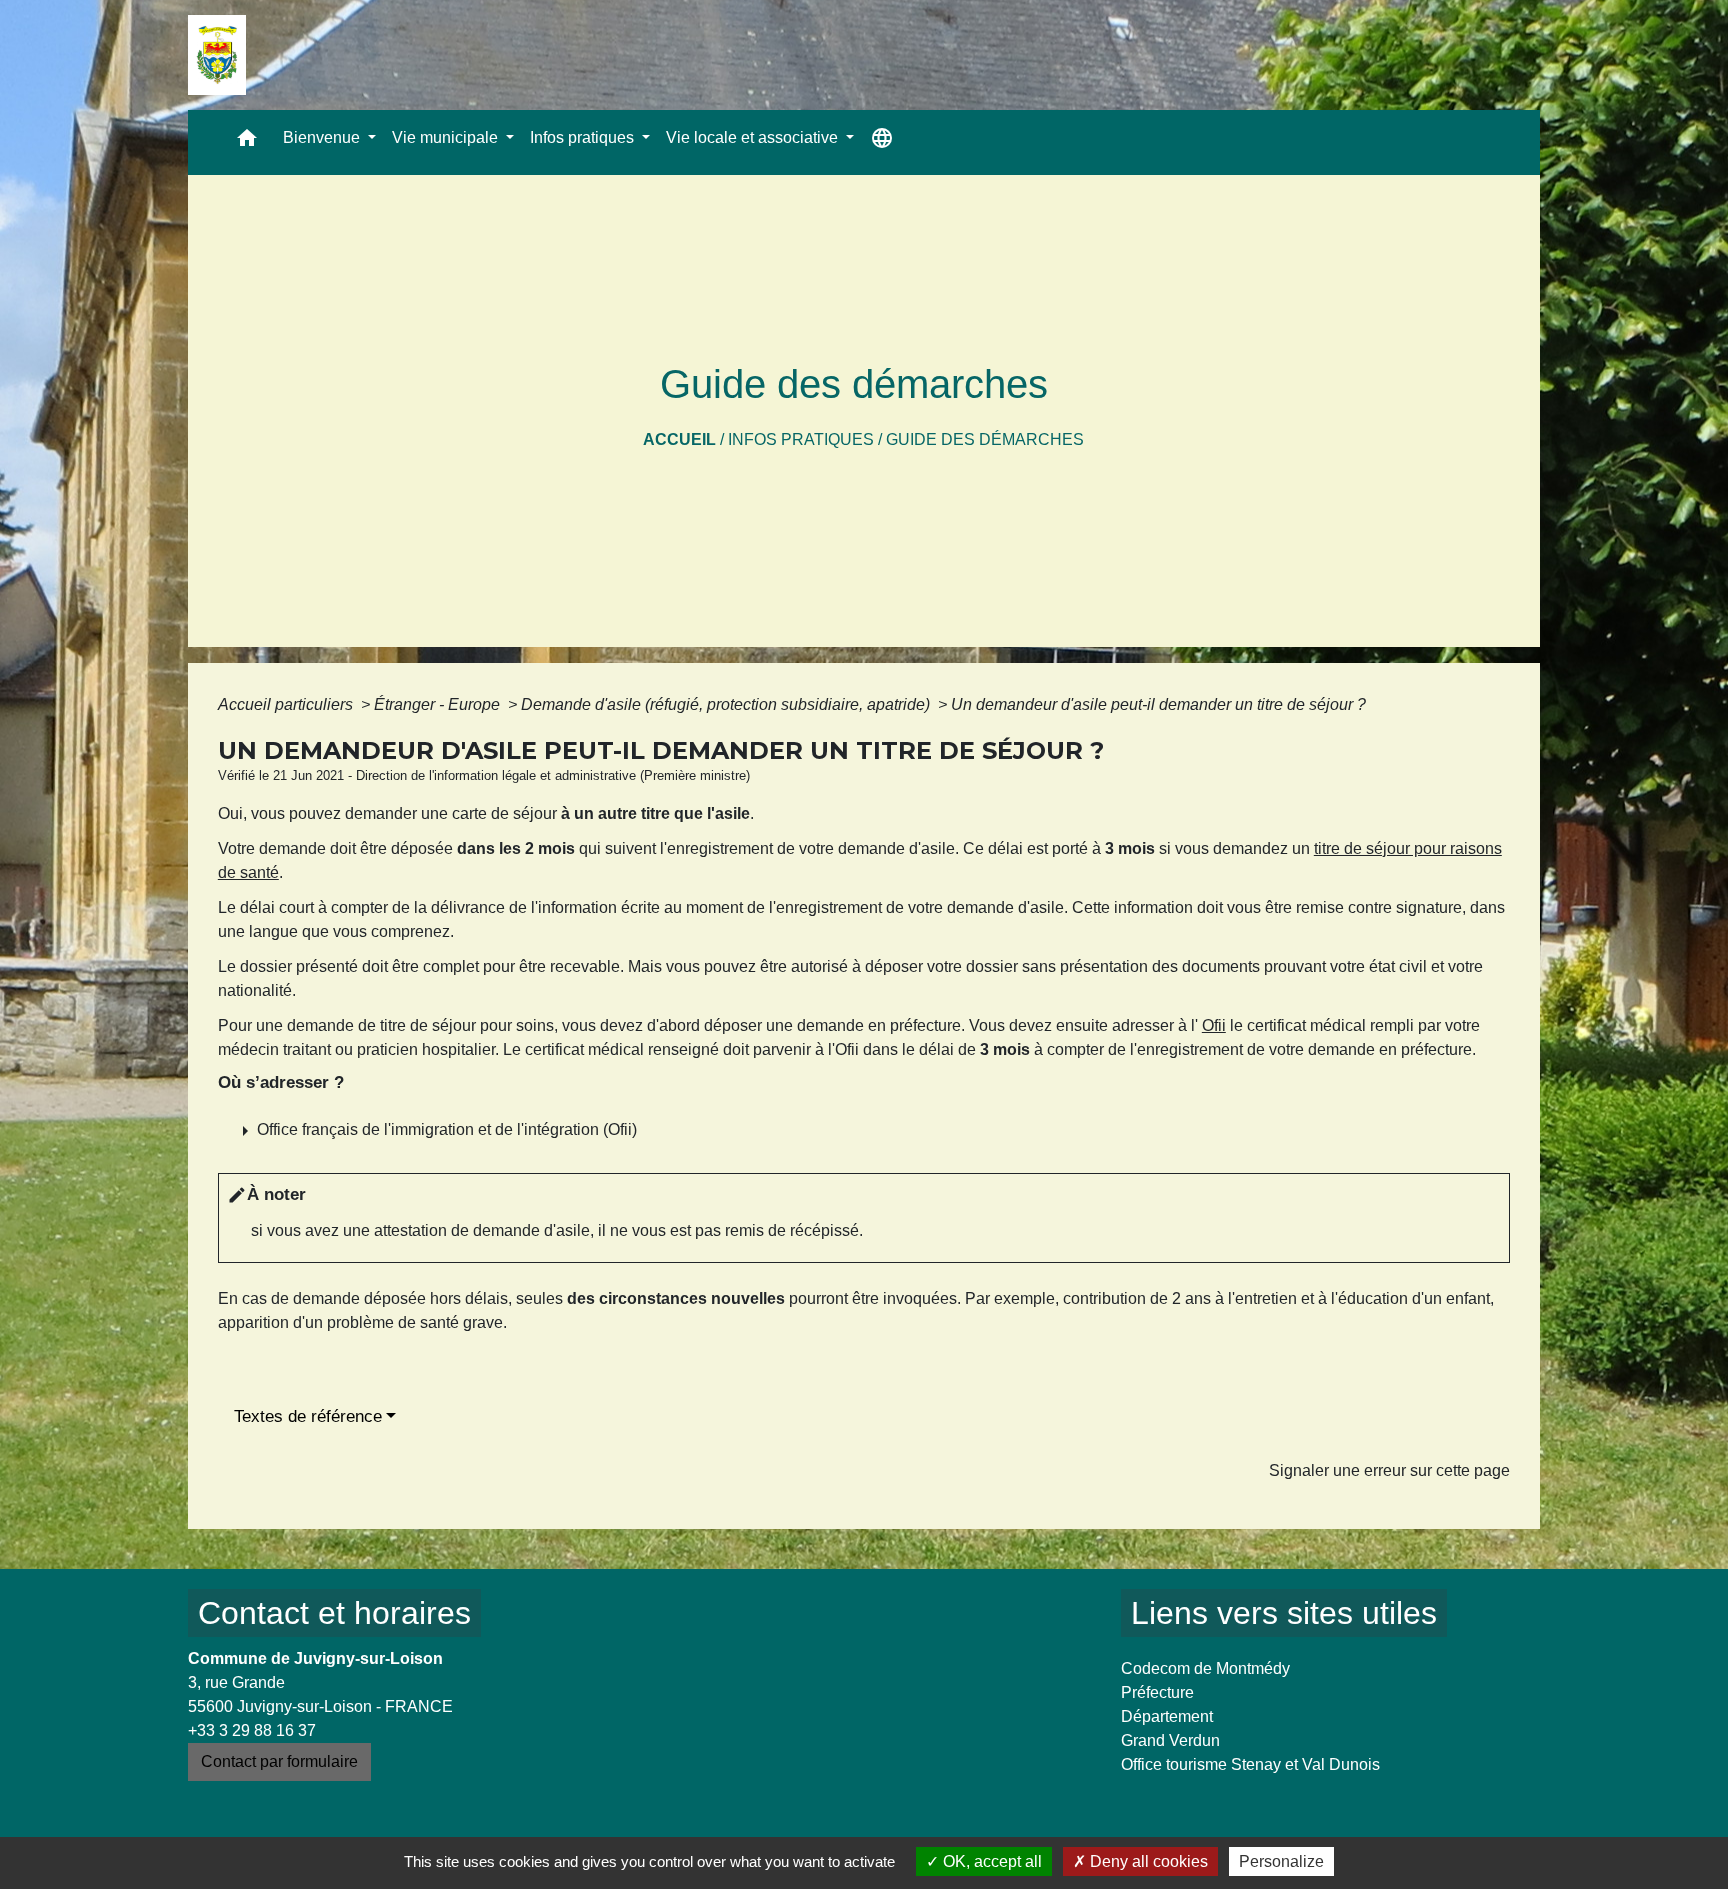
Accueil (679, 439)
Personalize (1281, 1861)
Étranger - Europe (439, 704)
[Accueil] (217, 55)
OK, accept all (990, 1861)
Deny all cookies (1147, 1861)
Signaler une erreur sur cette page (1389, 1470)
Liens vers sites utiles (1284, 1613)
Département (1167, 1716)
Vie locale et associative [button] (754, 137)
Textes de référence (308, 1416)
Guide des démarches (985, 439)
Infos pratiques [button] (584, 137)
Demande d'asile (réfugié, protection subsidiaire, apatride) (727, 704)
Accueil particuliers (287, 704)
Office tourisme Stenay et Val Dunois (1250, 1764)
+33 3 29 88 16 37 (252, 1730)
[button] (247, 142)
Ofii (1214, 1025)
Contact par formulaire (279, 1761)
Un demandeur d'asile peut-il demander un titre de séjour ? (1158, 704)
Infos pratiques (801, 439)
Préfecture (1157, 1692)
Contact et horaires (334, 1613)
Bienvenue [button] (323, 137)
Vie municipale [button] (447, 137)
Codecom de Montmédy (1205, 1668)
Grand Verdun (1170, 1740)
